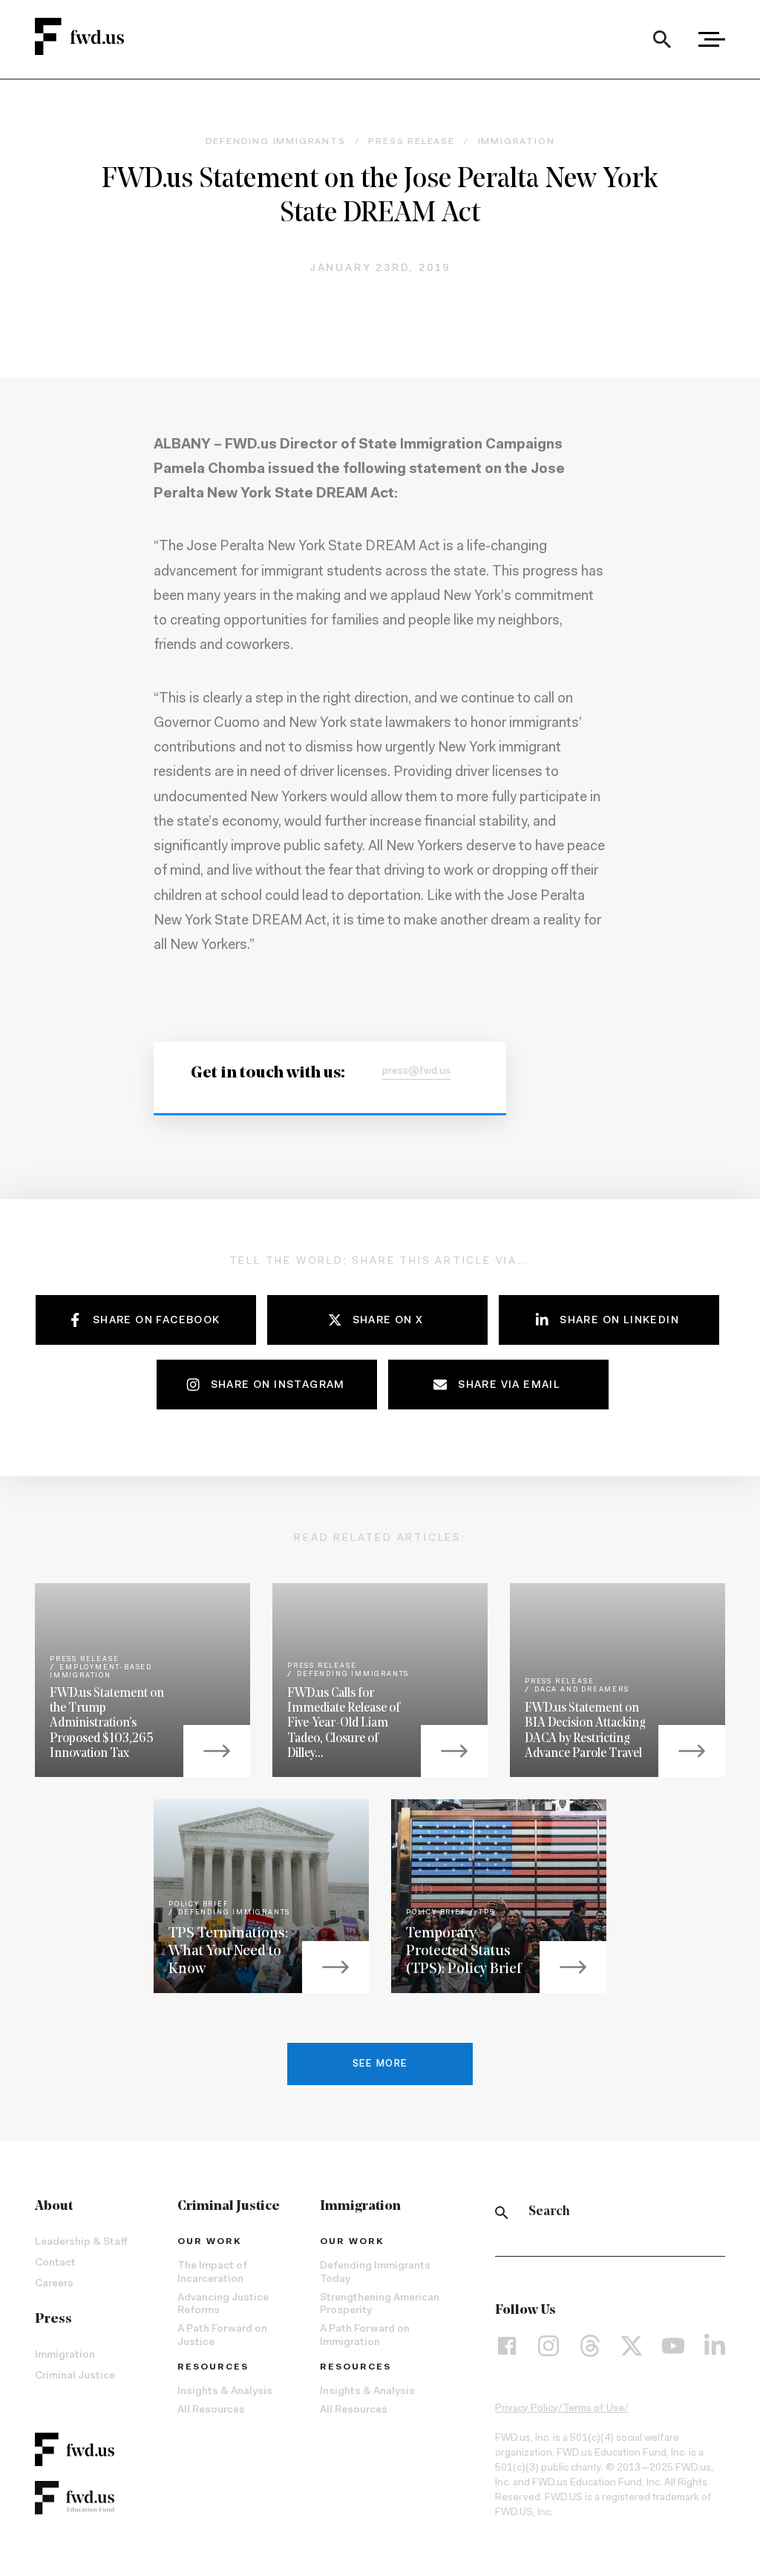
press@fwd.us (416, 1072)
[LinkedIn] (715, 2345)
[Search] (662, 39)
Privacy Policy (527, 2409)
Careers (54, 2284)
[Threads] (590, 2345)
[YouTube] (673, 2345)
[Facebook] (507, 2345)
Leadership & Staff (81, 2243)
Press (53, 2320)
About (54, 2207)
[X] (632, 2345)
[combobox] (662, 39)
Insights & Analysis (225, 2392)
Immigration (65, 2355)
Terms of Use (593, 2409)
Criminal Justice (75, 2376)
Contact (55, 2263)
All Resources (211, 2410)
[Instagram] (548, 2345)
